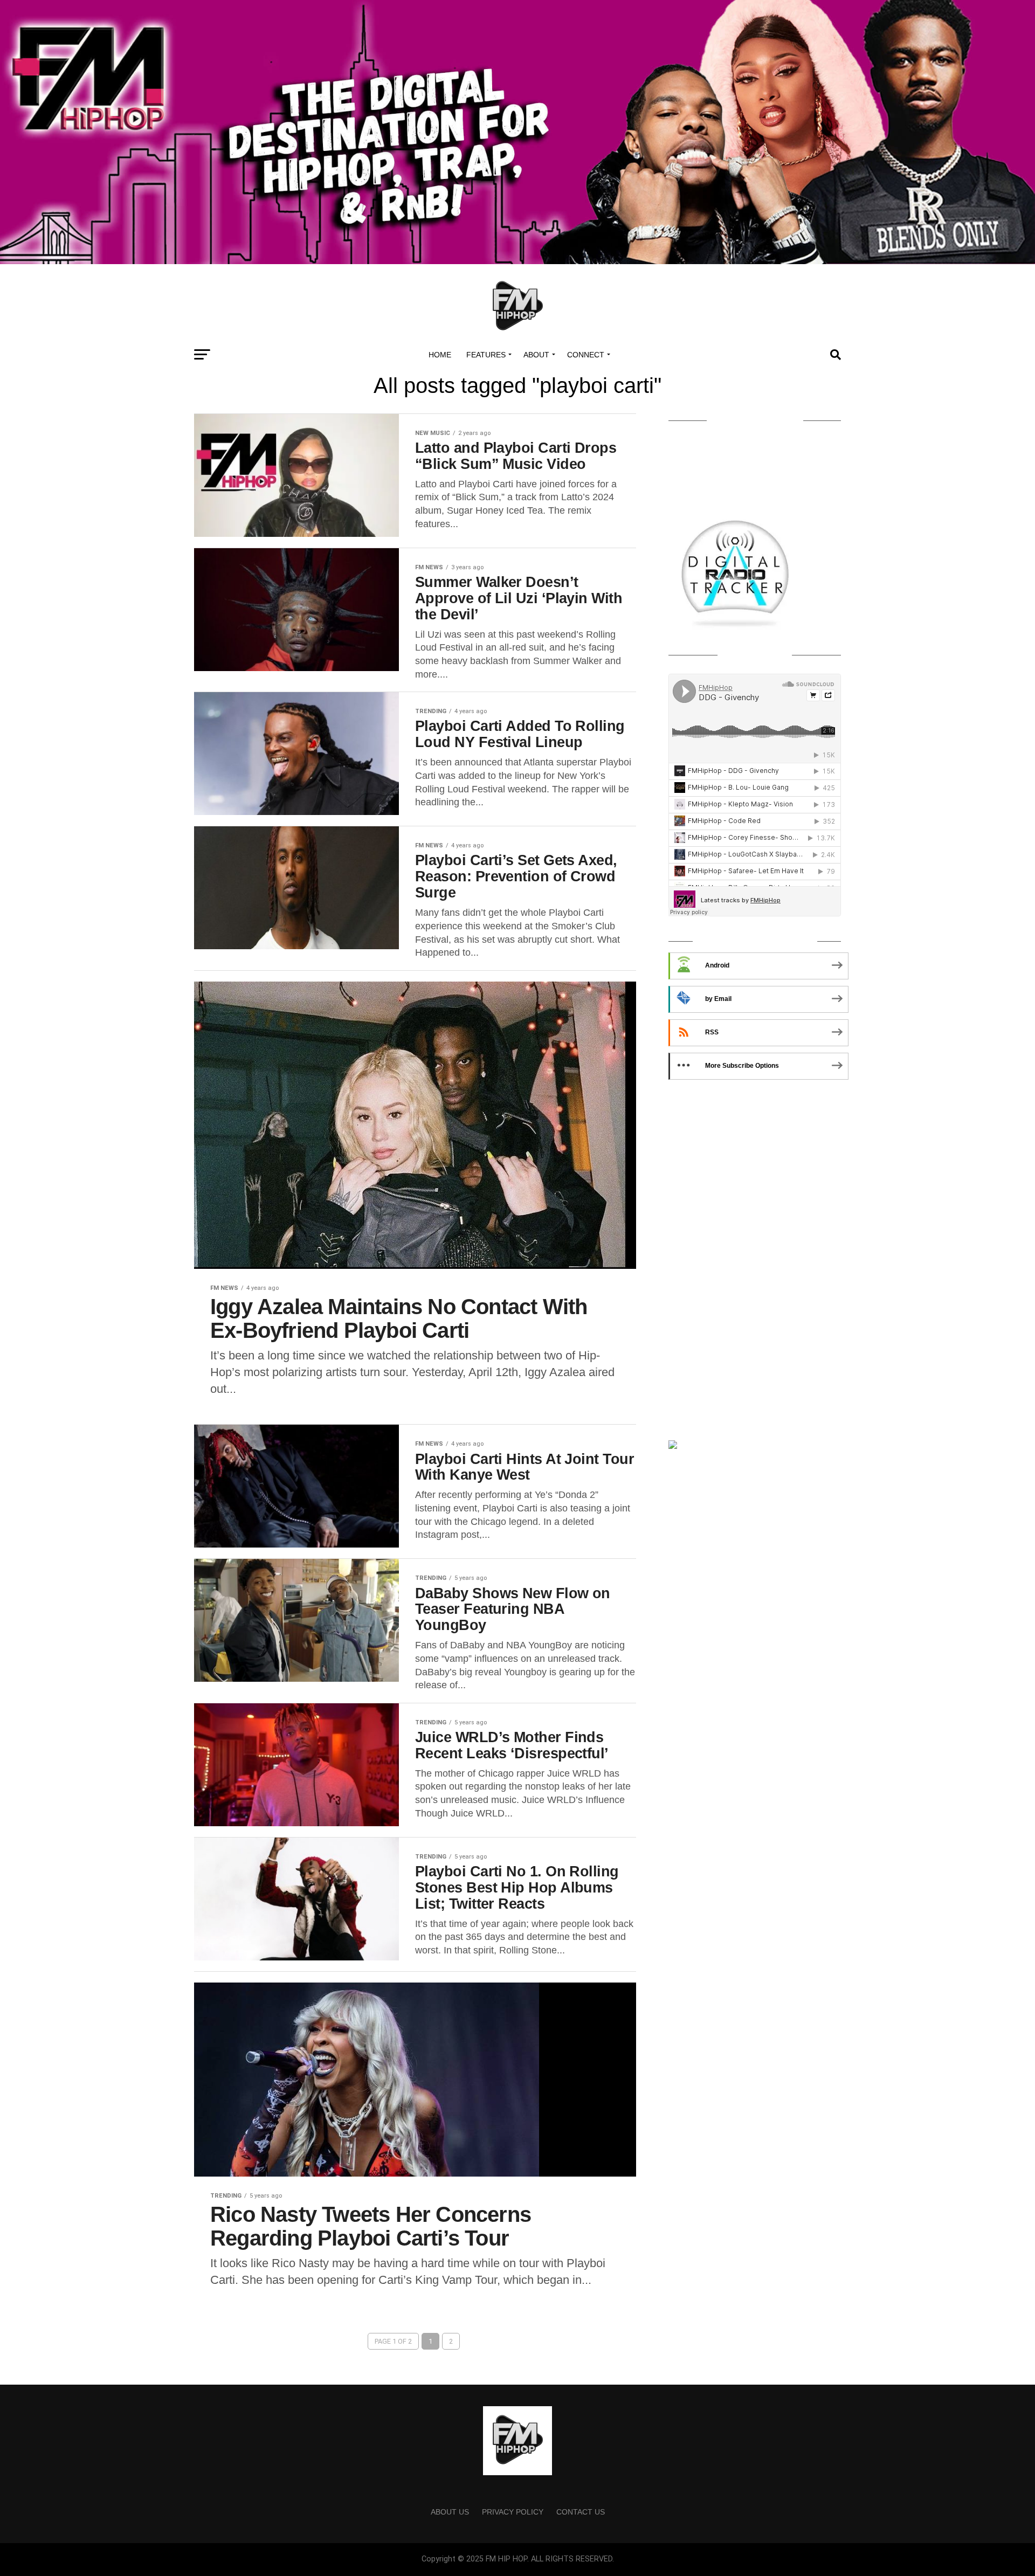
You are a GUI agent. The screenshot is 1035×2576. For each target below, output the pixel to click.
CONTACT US (581, 2512)
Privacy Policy (513, 2512)
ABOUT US (450, 2512)
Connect (586, 355)
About (536, 355)
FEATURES (486, 355)
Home (440, 355)
